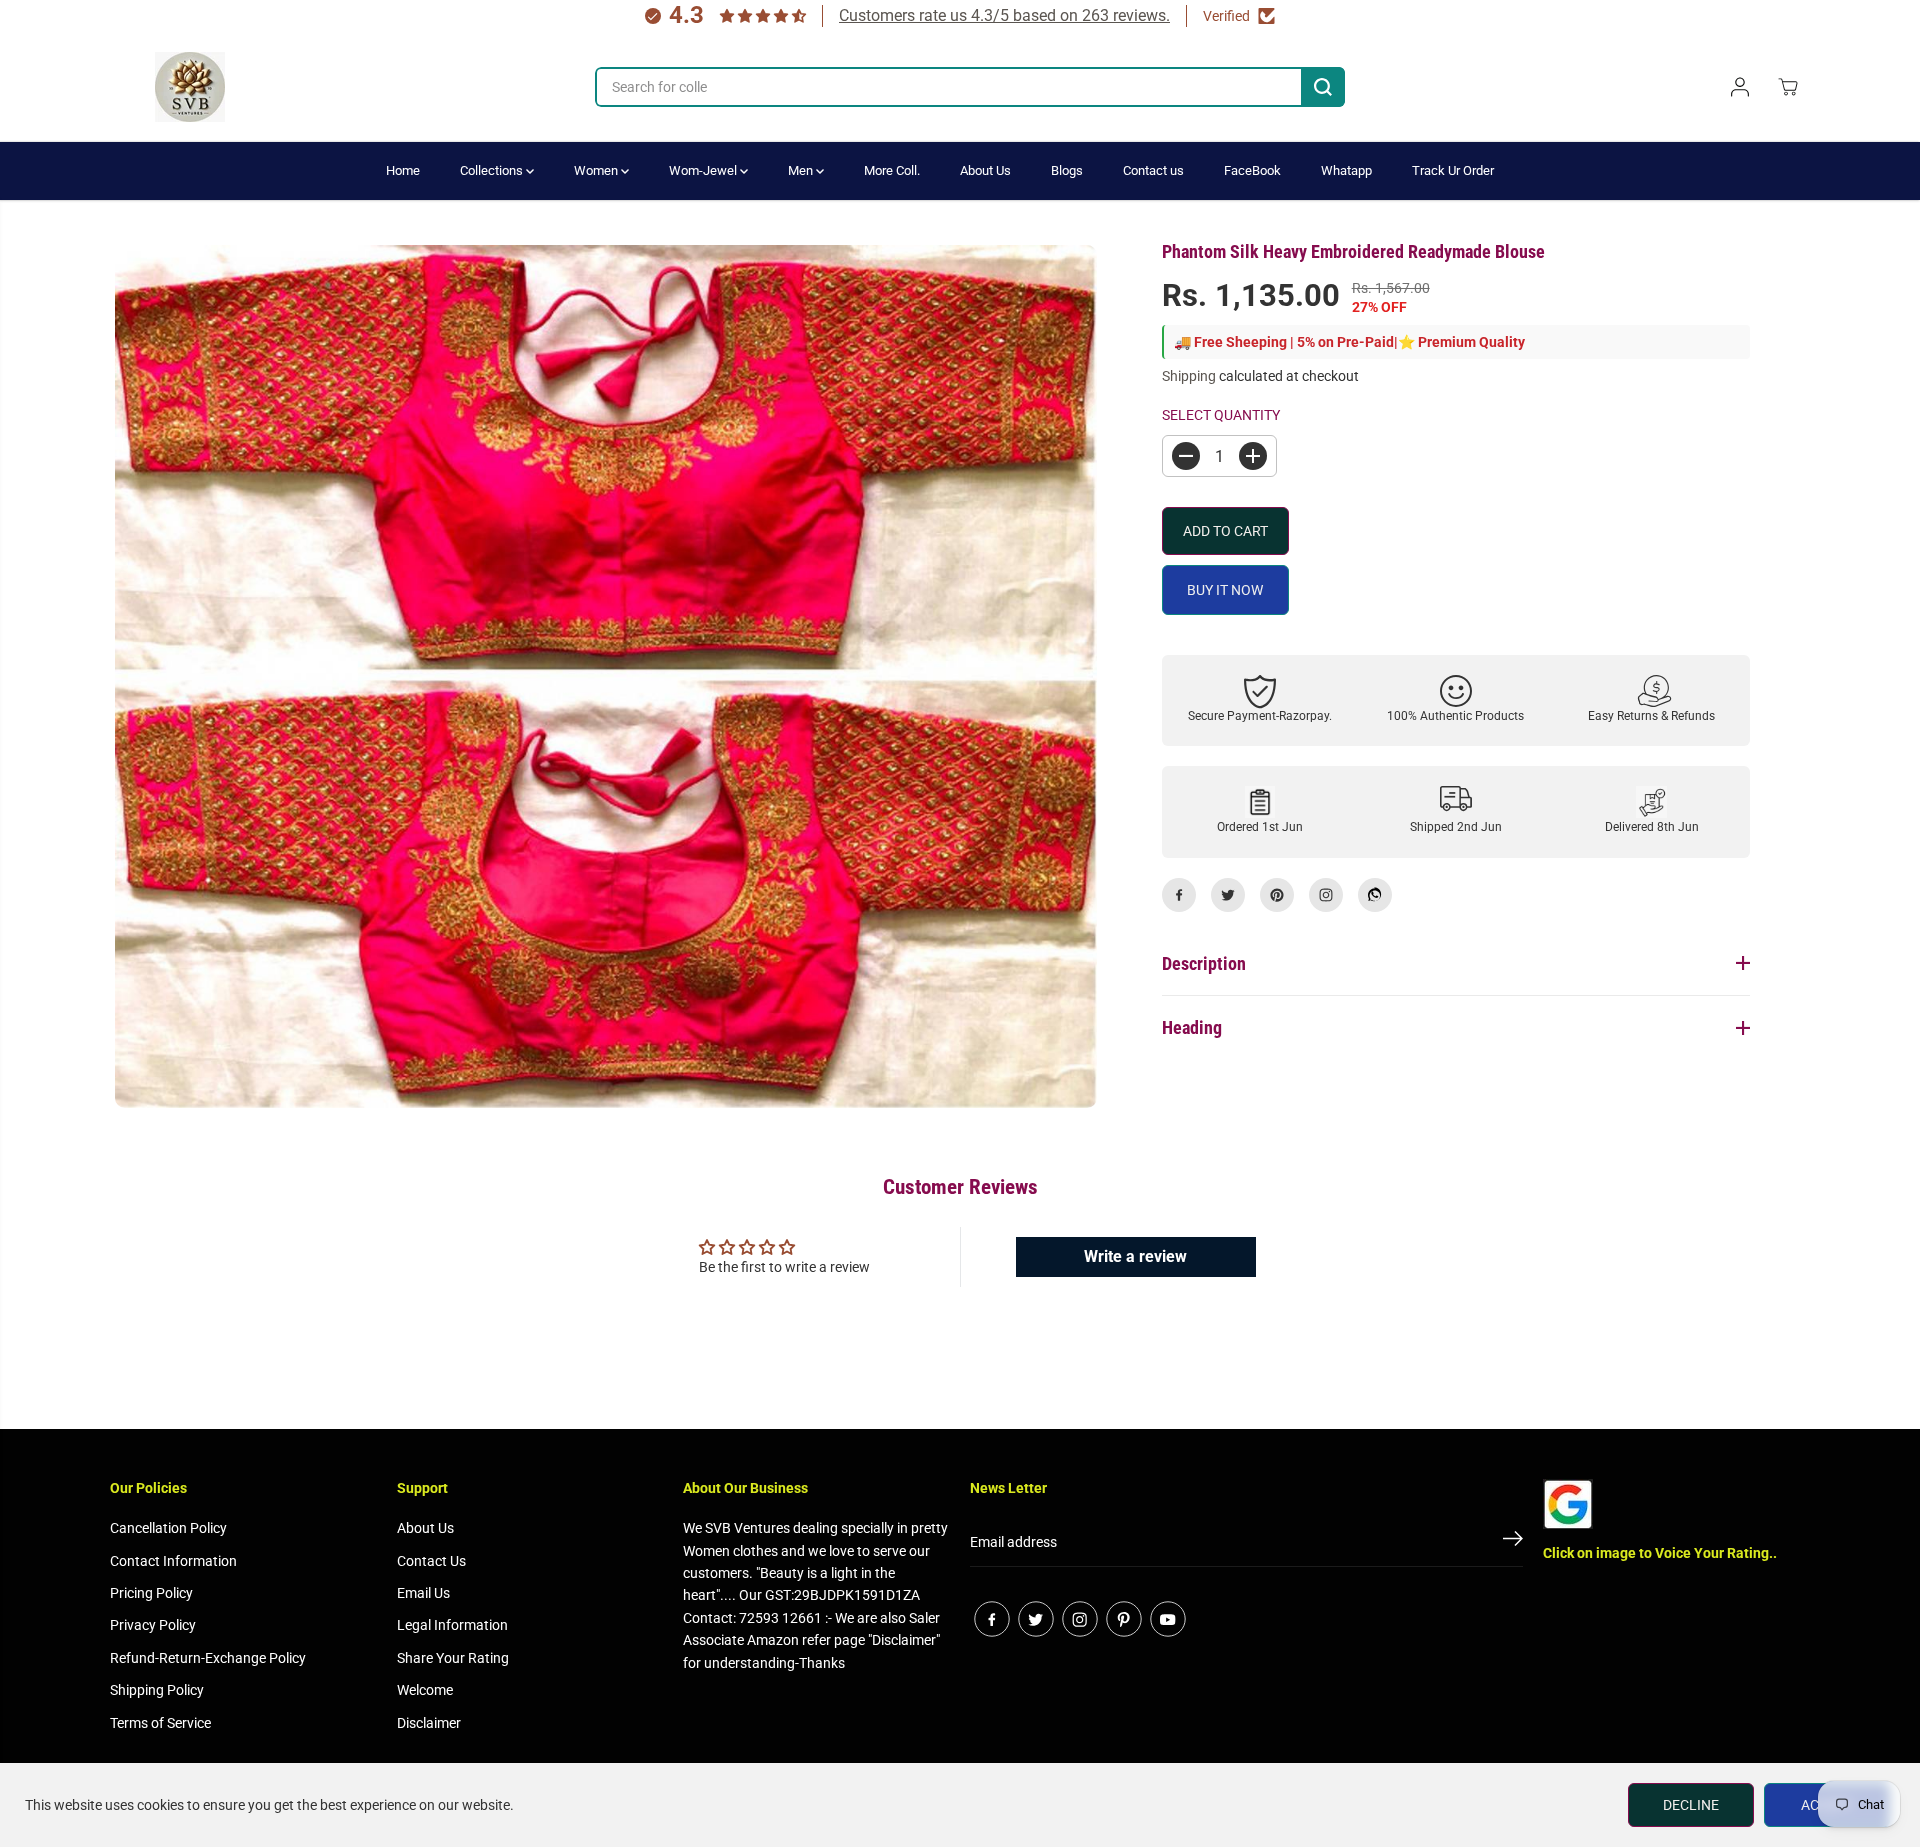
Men (802, 170)
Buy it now (1225, 590)
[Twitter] (1228, 895)
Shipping (1189, 376)
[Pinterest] (1277, 895)
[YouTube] (1168, 1619)
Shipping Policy (157, 1690)
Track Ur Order (1453, 170)
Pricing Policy (151, 1593)
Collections (493, 170)
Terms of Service (160, 1723)
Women (597, 170)
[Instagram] (1326, 895)
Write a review (1135, 1256)
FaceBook (1252, 170)
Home (403, 170)
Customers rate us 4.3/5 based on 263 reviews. (1004, 15)
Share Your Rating (453, 1658)
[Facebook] (1179, 895)
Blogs (1067, 170)
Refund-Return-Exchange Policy (208, 1658)
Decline (1691, 1805)
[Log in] (1740, 87)
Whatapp (1346, 170)
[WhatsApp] (1375, 895)
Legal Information (452, 1625)
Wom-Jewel (704, 170)
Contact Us (431, 1561)
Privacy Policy (153, 1625)
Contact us (1153, 170)
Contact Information (173, 1561)
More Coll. (892, 170)
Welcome (425, 1690)
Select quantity (1221, 415)
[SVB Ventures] (190, 87)
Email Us (423, 1593)
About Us (985, 170)
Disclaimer (429, 1723)
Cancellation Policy (168, 1528)
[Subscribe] (1513, 1542)
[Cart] (1788, 87)
